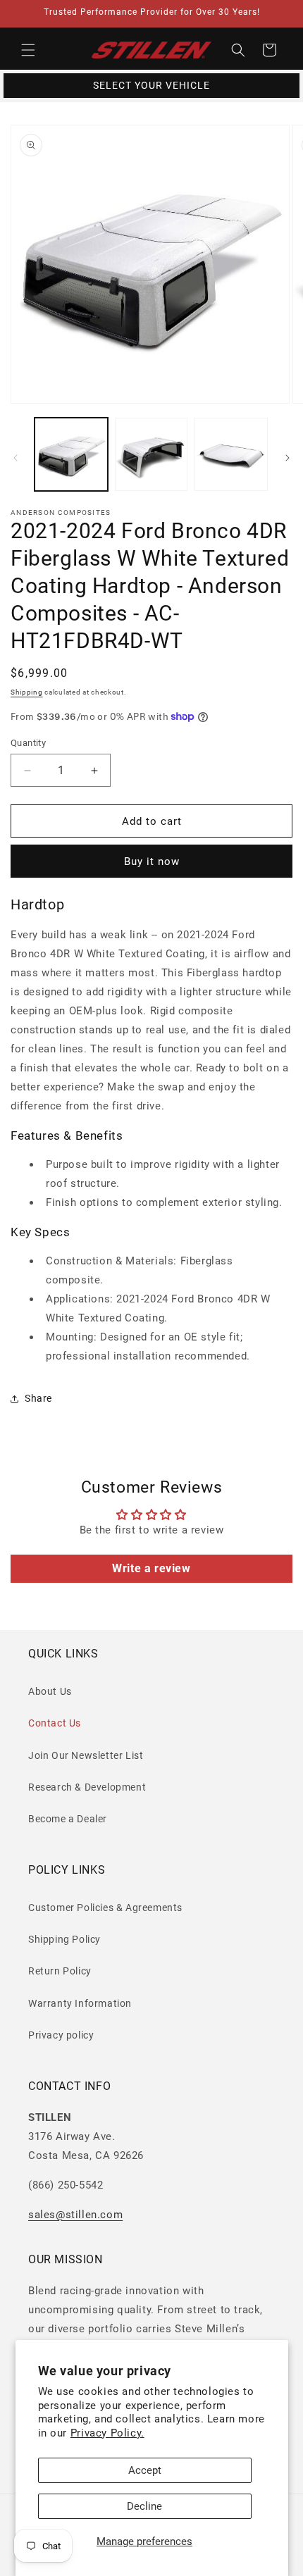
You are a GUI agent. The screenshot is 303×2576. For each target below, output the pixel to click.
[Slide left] (16, 458)
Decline (144, 2506)
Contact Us (55, 1723)
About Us (50, 1691)
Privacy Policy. (107, 2433)
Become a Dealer (68, 1819)
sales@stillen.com (75, 2215)
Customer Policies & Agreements (105, 1908)
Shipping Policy (64, 1939)
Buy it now (152, 861)
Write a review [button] (151, 1568)
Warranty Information (80, 2003)
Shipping (27, 692)
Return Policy (60, 1971)
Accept (145, 2470)
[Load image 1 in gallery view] (71, 454)
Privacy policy (61, 2035)
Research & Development (87, 1787)
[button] (28, 50)
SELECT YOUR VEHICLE (151, 85)
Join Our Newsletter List (86, 1755)
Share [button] (38, 1398)
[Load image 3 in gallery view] (231, 454)
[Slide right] (287, 458)
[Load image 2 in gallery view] (151, 454)
